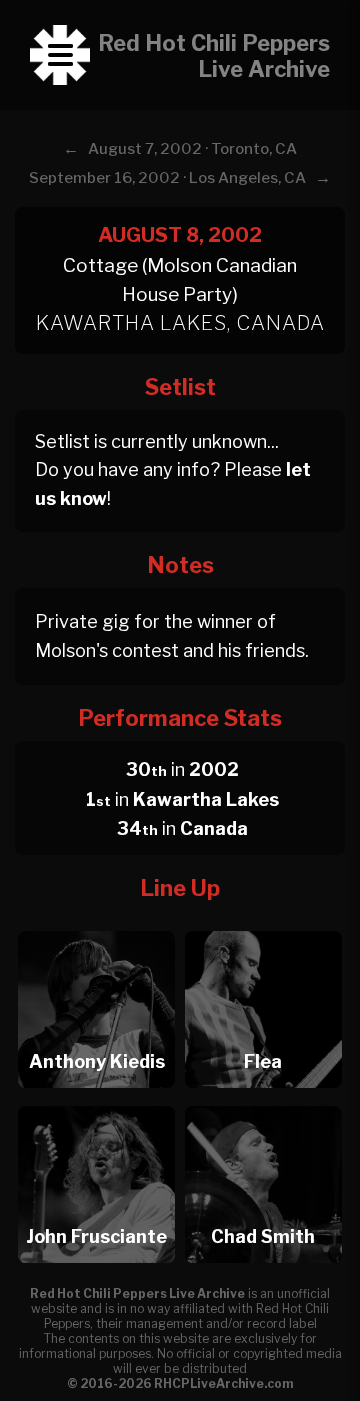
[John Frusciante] (96, 1100)
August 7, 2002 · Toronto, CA (192, 149)
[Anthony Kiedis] (96, 925)
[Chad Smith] (263, 1100)
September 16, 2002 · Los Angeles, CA (167, 178)
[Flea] (263, 925)
